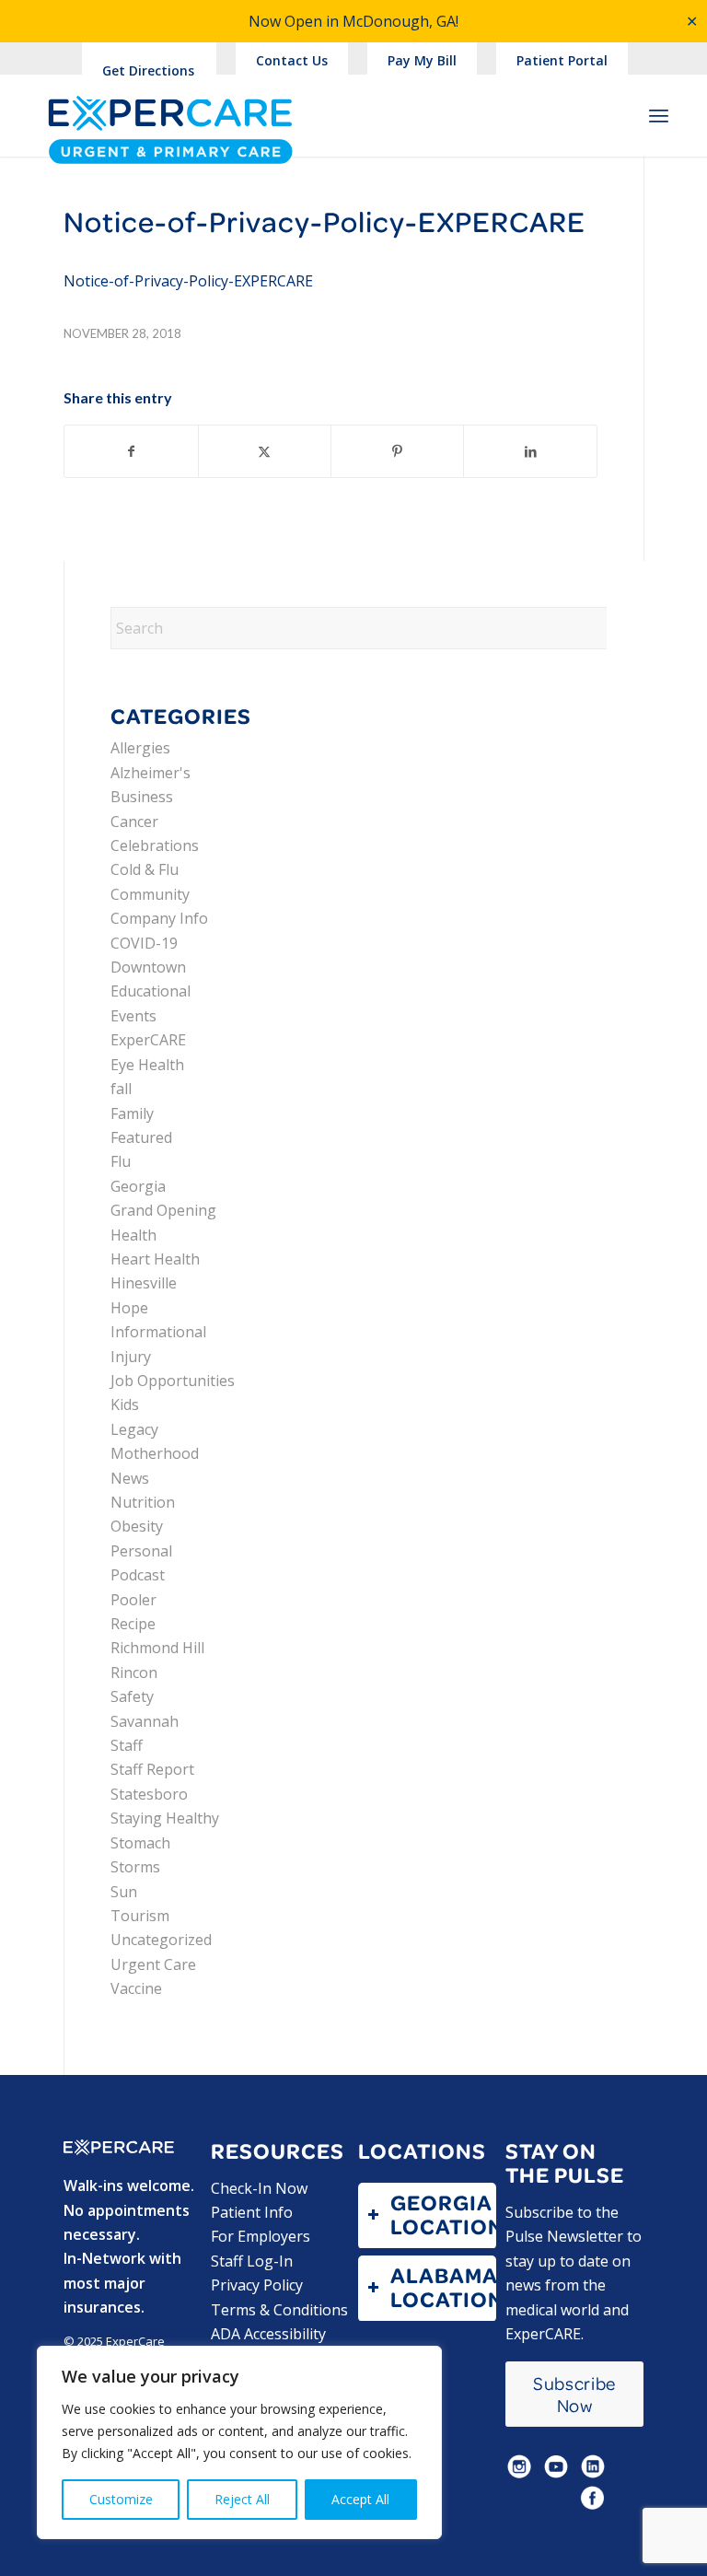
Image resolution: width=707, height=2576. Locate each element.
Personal (141, 1551)
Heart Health (155, 1259)
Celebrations (155, 845)
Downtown (148, 967)
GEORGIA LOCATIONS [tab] (443, 2215)
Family (132, 1113)
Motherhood (155, 1453)
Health (133, 1235)
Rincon (134, 1673)
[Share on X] (265, 451)
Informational (158, 1332)
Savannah (145, 1721)
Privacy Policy (257, 2285)
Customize (121, 2499)
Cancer (134, 822)
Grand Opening (163, 1210)
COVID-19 (144, 943)
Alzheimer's (151, 773)
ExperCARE (148, 1040)
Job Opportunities (173, 1381)
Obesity (137, 1526)
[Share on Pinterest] (397, 451)
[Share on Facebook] (131, 451)
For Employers (261, 2236)
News (130, 1478)
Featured (141, 1137)
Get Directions (148, 70)
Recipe (133, 1624)
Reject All (242, 2499)
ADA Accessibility (268, 2334)
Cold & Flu (145, 869)
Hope (129, 1308)
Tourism (140, 1916)
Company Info (159, 918)
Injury (131, 1357)
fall (121, 1089)
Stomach (140, 1843)
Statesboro (149, 1794)
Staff (127, 1745)
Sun (124, 1892)
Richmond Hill (157, 1648)
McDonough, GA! (400, 21)
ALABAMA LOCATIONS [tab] (443, 2287)
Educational (151, 991)
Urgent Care (153, 1964)
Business (142, 797)
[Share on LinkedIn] (530, 451)
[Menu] (659, 115)
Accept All (360, 2499)
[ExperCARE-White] (119, 2148)
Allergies (140, 748)
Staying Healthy (165, 1818)
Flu (121, 1161)
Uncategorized (161, 1940)
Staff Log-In (252, 2261)
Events (133, 1016)
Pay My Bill (422, 60)
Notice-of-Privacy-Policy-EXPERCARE (188, 281)
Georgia (138, 1186)
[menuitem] (292, 61)
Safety (132, 1696)
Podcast (138, 1575)
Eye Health (147, 1065)
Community (150, 894)
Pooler (133, 1600)
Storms (135, 1867)
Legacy (134, 1429)
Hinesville (144, 1283)
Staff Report (152, 1769)
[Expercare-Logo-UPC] (170, 132)
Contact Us (292, 60)
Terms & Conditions (279, 2310)
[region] (239, 2442)
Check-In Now (259, 2188)
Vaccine (136, 1988)
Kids (125, 1405)
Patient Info (252, 2212)
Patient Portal (562, 60)
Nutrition (143, 1502)
